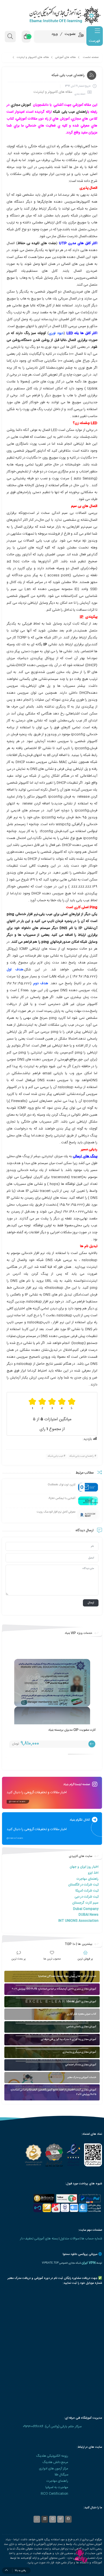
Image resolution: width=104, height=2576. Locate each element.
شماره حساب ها (92, 2239)
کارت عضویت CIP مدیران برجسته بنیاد (72, 1730)
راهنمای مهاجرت (87, 1879)
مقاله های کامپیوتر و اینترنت (33, 57)
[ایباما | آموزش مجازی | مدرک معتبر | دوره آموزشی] (52, 15)
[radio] (72, 1404)
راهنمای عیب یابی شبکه (70, 112)
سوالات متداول (70, 2239)
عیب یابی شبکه (55, 1456)
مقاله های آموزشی (65, 57)
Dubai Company (86, 1909)
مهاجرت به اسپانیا (57, 2487)
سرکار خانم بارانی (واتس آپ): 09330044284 (52, 2427)
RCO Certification (54, 2494)
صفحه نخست (91, 57)
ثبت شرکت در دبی (87, 1897)
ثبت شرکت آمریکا (87, 1891)
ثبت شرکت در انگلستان (83, 1885)
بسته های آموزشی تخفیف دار (39, 2239)
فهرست (94, 41)
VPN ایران (89, 2263)
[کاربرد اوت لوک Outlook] (88, 1487)
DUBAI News (89, 1915)
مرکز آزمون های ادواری (54, 2469)
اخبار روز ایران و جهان (84, 1867)
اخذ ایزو (93, 1873)
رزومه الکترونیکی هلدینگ (52, 2456)
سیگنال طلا (61, 2475)
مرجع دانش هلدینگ (55, 2462)
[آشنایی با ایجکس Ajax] (88, 1501)
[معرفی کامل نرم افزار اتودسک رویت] (88, 1515)
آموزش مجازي (21, 105)
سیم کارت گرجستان (85, 1903)
